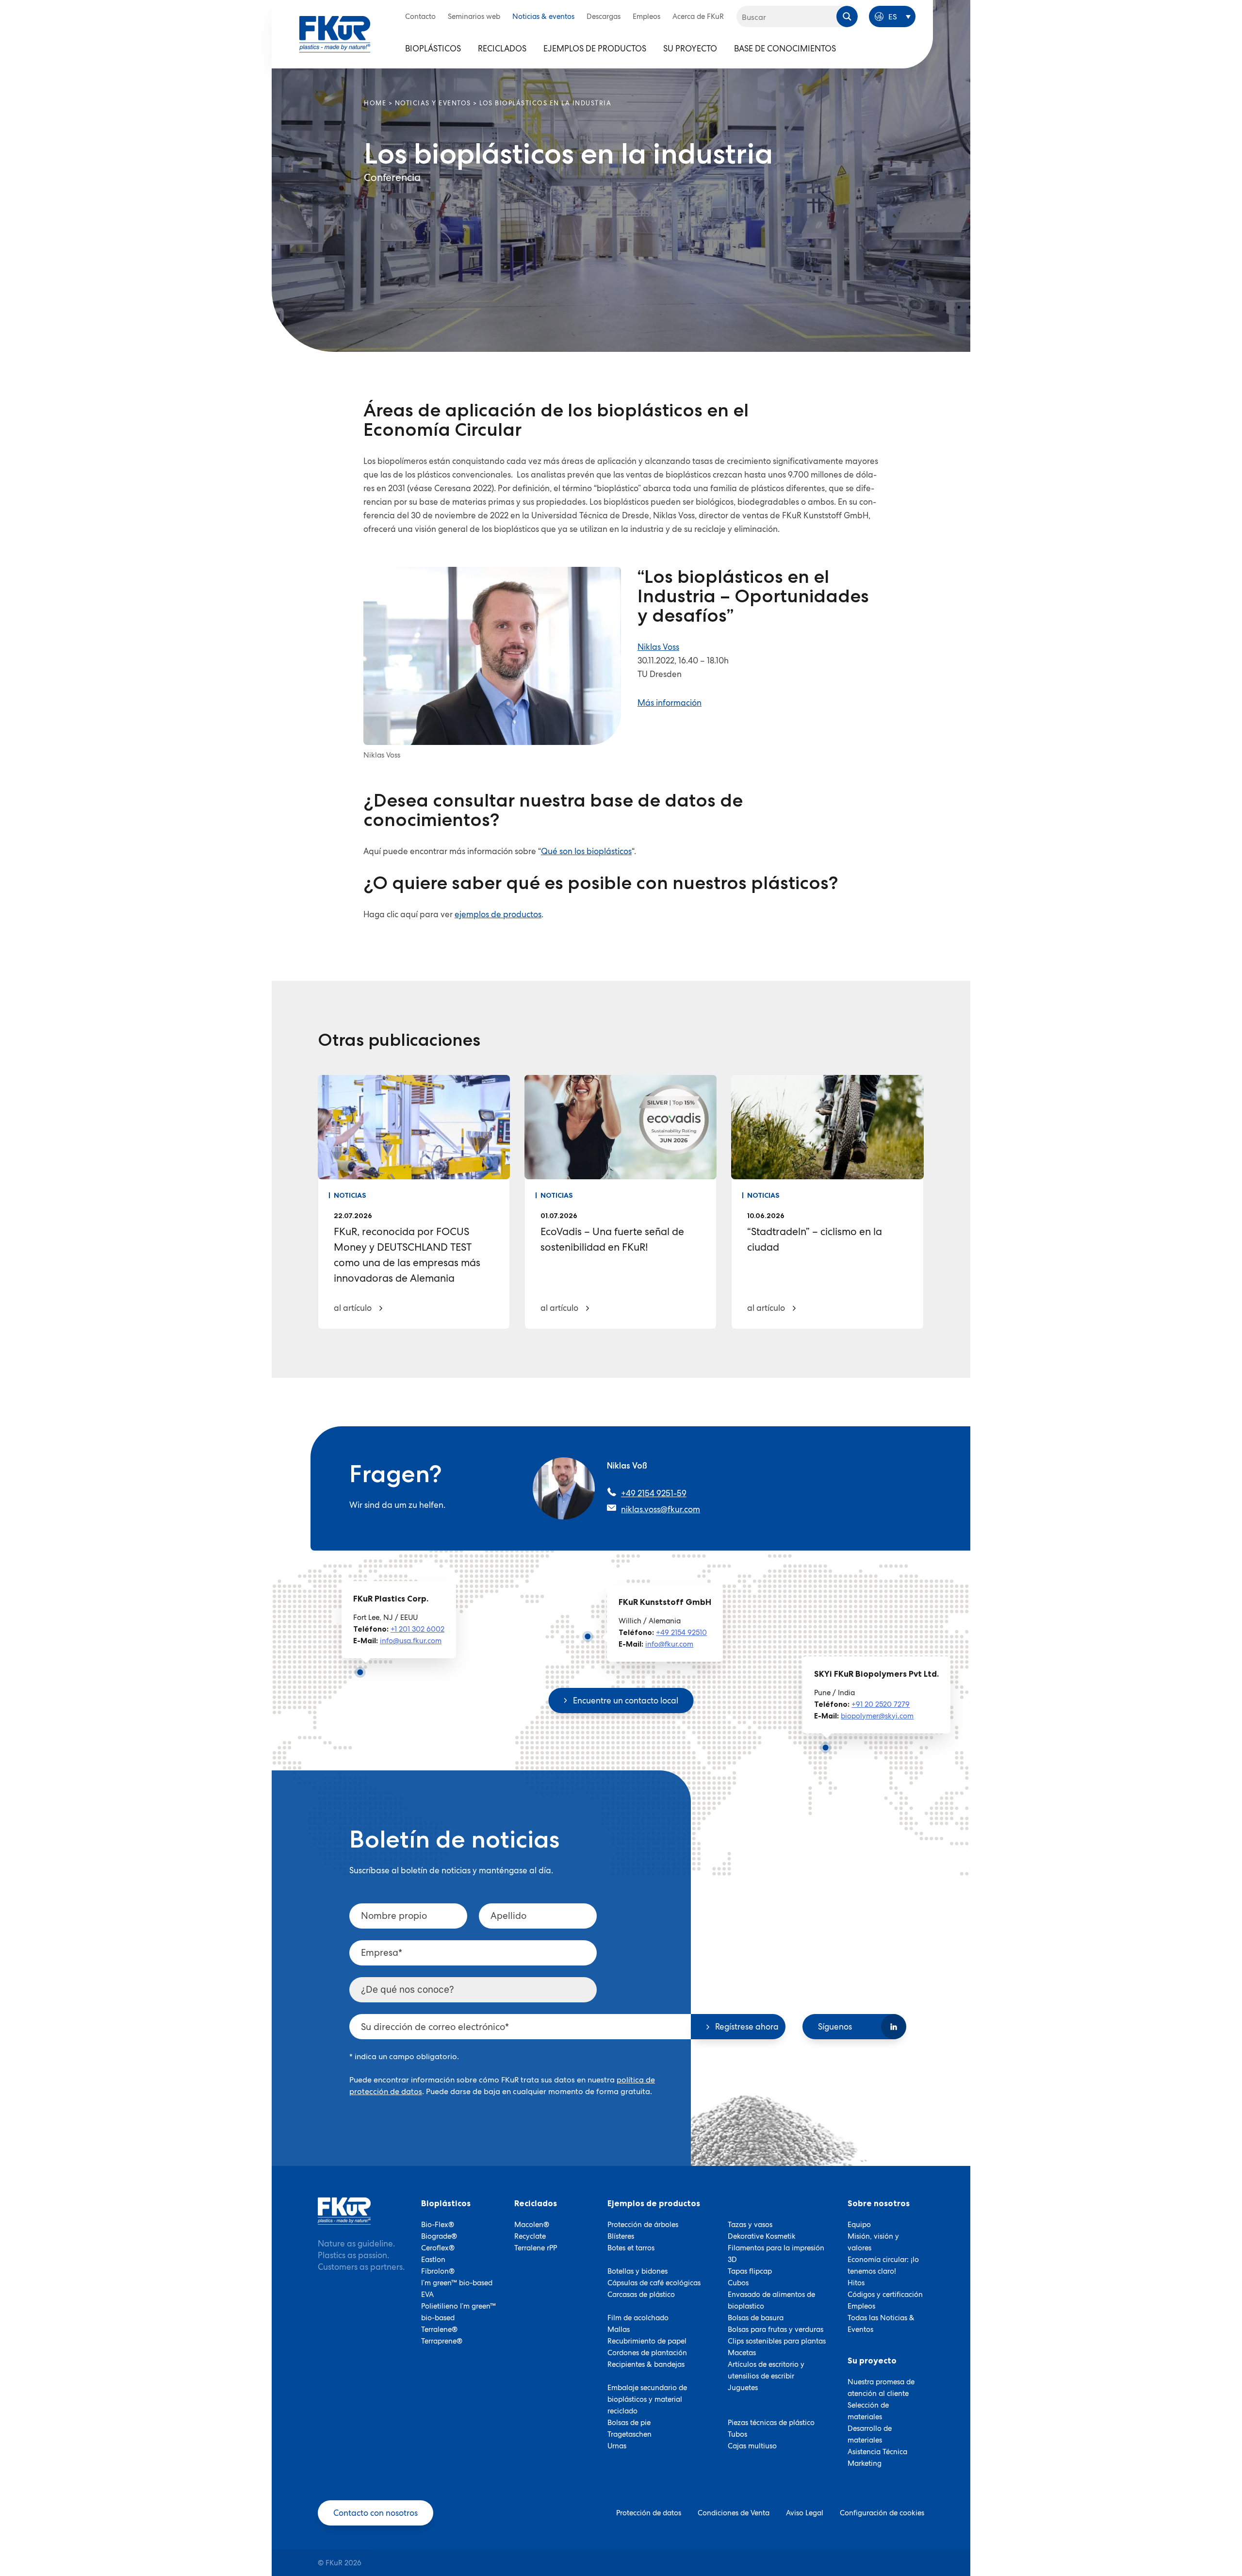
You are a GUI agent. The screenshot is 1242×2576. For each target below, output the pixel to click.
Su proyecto (690, 49)
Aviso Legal (805, 2513)
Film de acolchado (638, 2318)
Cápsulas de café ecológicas (654, 2283)
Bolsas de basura (756, 2318)
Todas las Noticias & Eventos (881, 2324)
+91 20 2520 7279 (881, 1704)
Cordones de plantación (647, 2353)
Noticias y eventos (433, 103)
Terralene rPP (536, 2248)
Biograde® (439, 2236)
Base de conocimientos (785, 49)
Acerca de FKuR (698, 17)
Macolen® (532, 2225)
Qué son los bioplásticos (586, 851)
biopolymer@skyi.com (877, 1716)
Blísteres (621, 2236)
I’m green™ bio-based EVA (457, 2289)
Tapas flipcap (750, 2271)
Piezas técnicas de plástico (771, 2423)
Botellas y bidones (637, 2271)
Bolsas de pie (629, 2423)
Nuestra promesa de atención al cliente (881, 2388)
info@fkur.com (669, 1644)
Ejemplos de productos (595, 49)
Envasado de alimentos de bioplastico (771, 2300)
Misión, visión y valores (873, 2242)
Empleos (646, 17)
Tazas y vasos (750, 2225)
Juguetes (743, 2388)
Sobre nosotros (879, 2203)
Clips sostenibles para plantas (777, 2341)
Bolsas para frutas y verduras (776, 2329)
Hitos (856, 2283)
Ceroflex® (438, 2248)
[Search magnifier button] (847, 17)
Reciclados (502, 49)
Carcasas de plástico (641, 2295)
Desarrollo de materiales (870, 2434)
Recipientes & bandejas (646, 2364)
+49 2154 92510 (681, 1633)
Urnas (617, 2446)
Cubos (738, 2283)
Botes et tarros (631, 2248)
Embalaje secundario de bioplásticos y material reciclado (647, 2399)
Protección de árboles (643, 2225)
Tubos (737, 2434)
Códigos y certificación (885, 2295)
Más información (670, 703)
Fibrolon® (438, 2271)
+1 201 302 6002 (417, 1629)
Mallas (619, 2329)
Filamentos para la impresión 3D (776, 2254)
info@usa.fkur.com (411, 1641)
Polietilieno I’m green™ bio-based (458, 2312)
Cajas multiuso (752, 2446)
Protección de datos (649, 2513)
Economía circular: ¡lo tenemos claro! (883, 2265)
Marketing (865, 2463)
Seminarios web (474, 17)
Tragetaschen (629, 2434)
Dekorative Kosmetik (762, 2236)
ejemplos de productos (498, 914)
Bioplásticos (433, 49)
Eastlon (433, 2260)
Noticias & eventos (543, 17)
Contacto (420, 17)
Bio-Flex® (438, 2225)
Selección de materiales (868, 2411)
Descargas (604, 17)
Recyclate (530, 2236)
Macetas (742, 2353)
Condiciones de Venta (734, 2513)
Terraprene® (442, 2341)
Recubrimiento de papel (647, 2341)
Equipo (859, 2225)
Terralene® (439, 2329)
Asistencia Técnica (877, 2452)
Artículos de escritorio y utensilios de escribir (766, 2370)
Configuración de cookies (882, 2513)
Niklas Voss (658, 647)
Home (375, 103)
